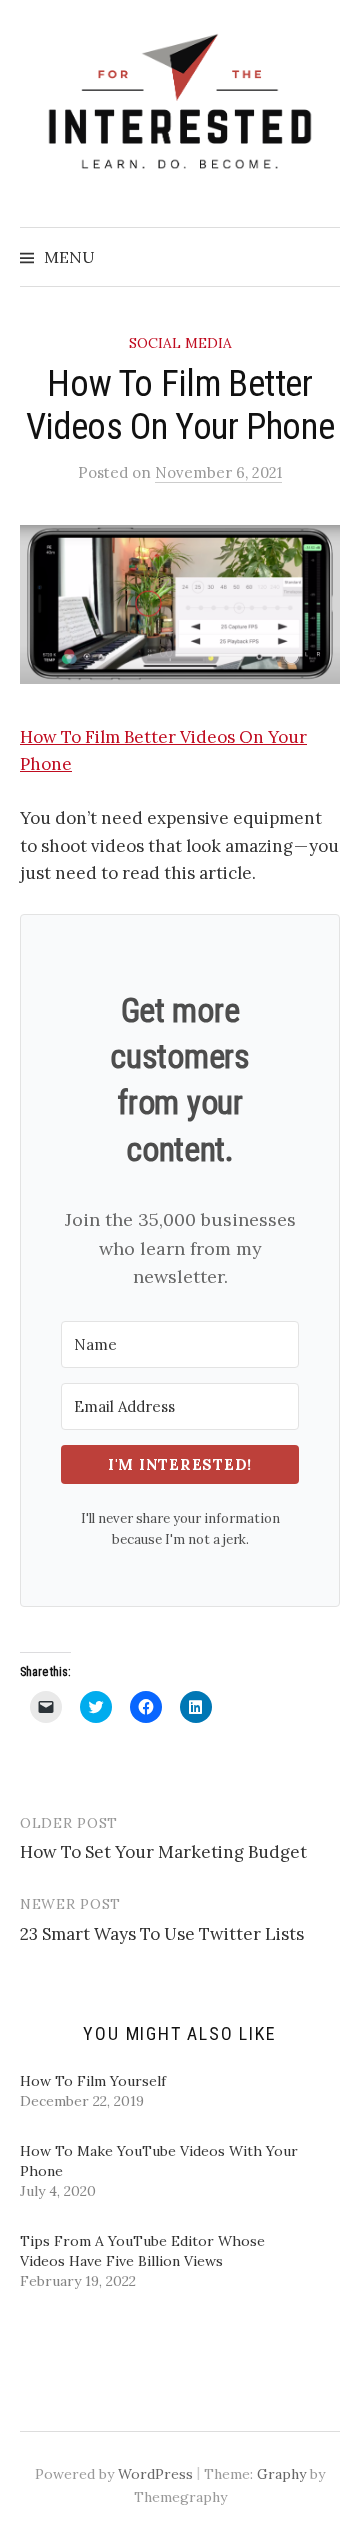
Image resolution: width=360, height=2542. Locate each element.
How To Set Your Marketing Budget (163, 1852)
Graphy (281, 2474)
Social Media (180, 343)
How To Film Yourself (93, 2081)
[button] (180, 604)
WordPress (155, 2474)
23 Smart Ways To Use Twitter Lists (162, 1934)
